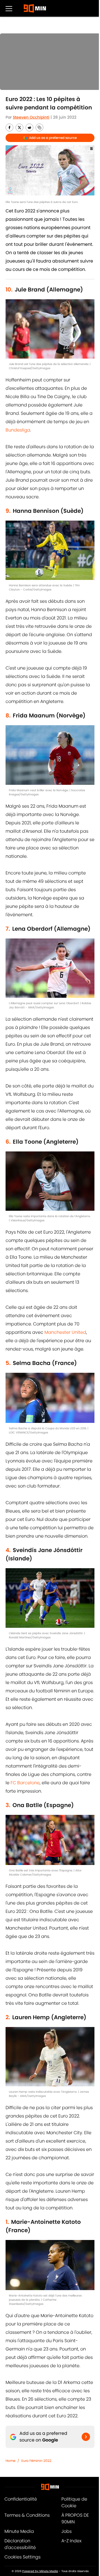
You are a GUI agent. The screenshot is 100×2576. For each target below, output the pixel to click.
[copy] (39, 128)
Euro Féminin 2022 (36, 2461)
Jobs (67, 2531)
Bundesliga (18, 430)
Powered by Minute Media (40, 2571)
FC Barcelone (25, 1783)
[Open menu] (9, 8)
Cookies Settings (22, 2557)
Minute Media (19, 2531)
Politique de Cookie (74, 2502)
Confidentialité (21, 2499)
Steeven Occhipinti (31, 117)
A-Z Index (71, 2541)
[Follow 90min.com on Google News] (86, 2437)
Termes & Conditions (27, 2515)
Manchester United (65, 1332)
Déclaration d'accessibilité (20, 2544)
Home (10, 2461)
